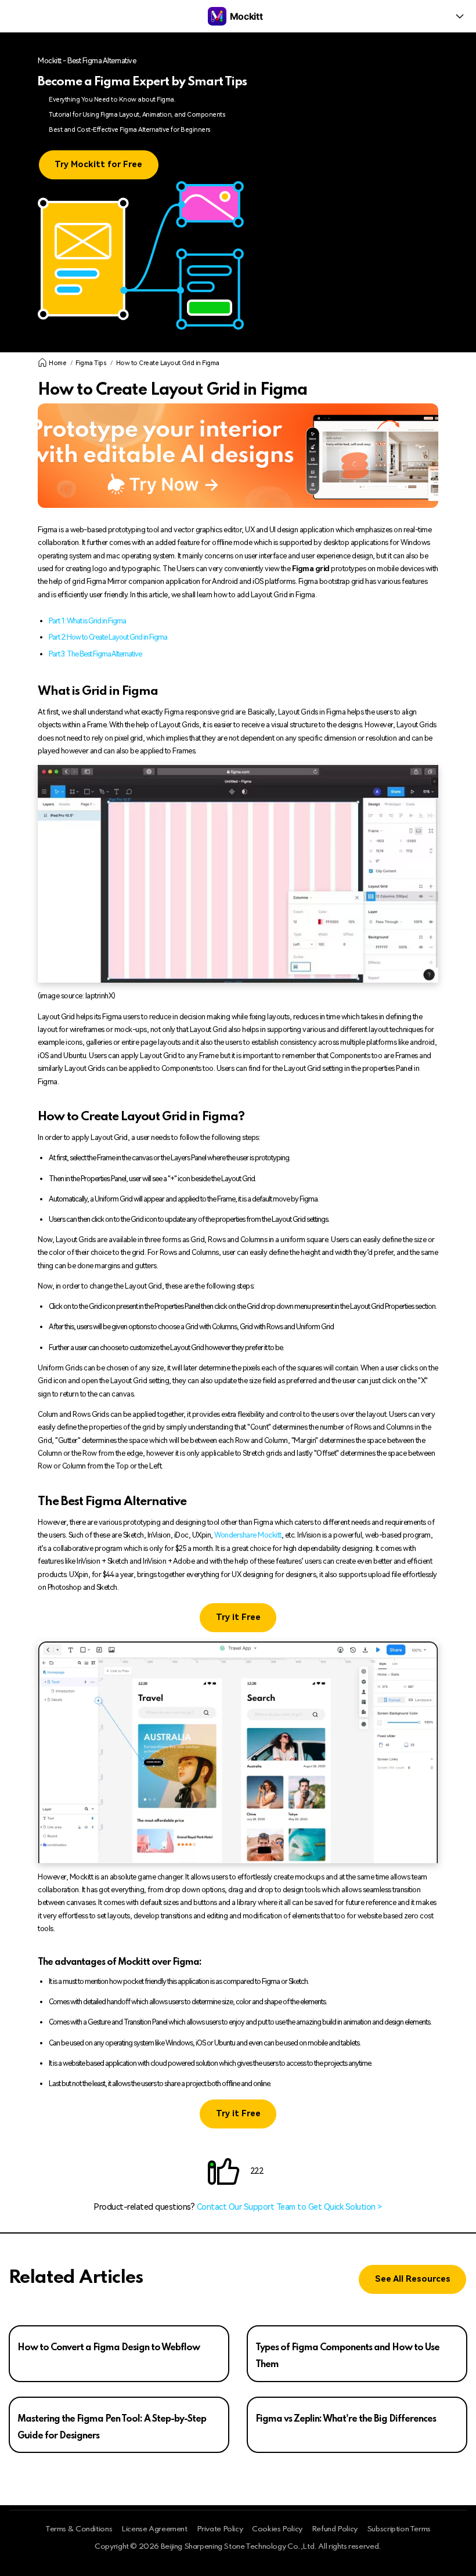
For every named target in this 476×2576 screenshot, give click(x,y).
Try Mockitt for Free (98, 165)
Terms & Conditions (79, 2529)
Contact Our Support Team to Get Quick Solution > (289, 2207)
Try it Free (238, 1617)
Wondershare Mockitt (248, 1535)
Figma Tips (91, 363)
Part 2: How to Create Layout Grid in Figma (108, 637)
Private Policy (220, 2529)
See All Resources (413, 2279)
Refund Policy (335, 2529)
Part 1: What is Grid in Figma (87, 621)
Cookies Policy (277, 2529)
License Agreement (154, 2529)
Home (57, 363)
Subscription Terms (399, 2529)
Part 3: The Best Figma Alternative (95, 654)
